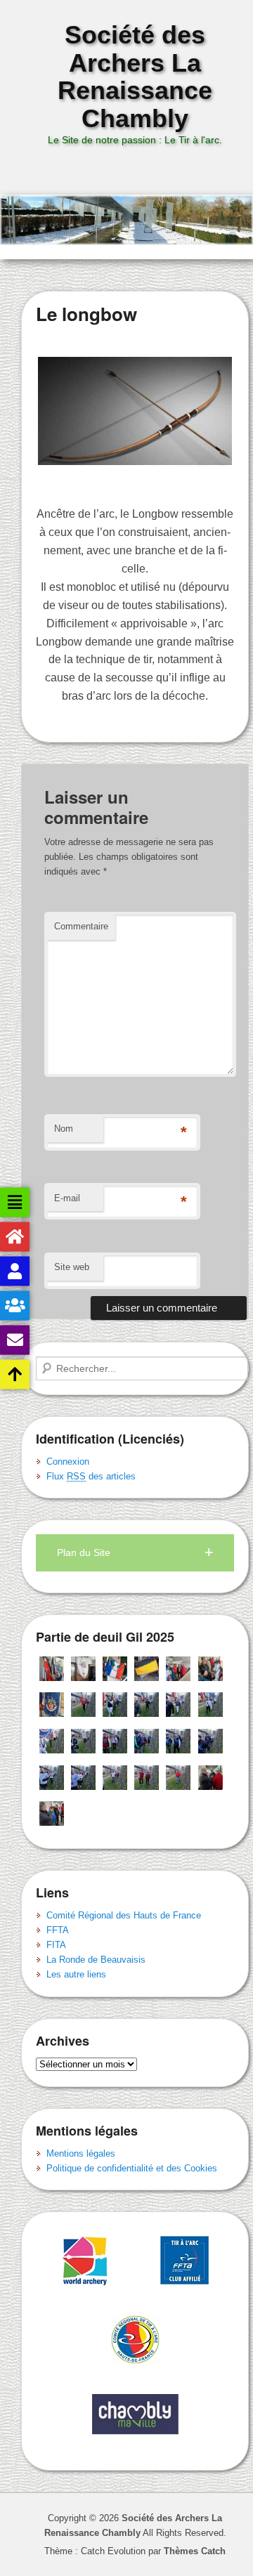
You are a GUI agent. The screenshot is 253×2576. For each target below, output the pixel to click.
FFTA (58, 1930)
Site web (72, 1267)
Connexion (68, 1462)
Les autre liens (76, 1974)
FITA (56, 1945)
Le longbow (86, 314)
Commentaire (81, 926)
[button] (135, 1553)
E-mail (67, 1198)
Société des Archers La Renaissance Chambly (135, 77)
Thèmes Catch (195, 2551)
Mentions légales (81, 2153)
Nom (64, 1129)
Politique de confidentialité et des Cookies (132, 2168)
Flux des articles (91, 1476)
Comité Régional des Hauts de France (124, 1915)
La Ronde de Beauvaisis (96, 1960)
